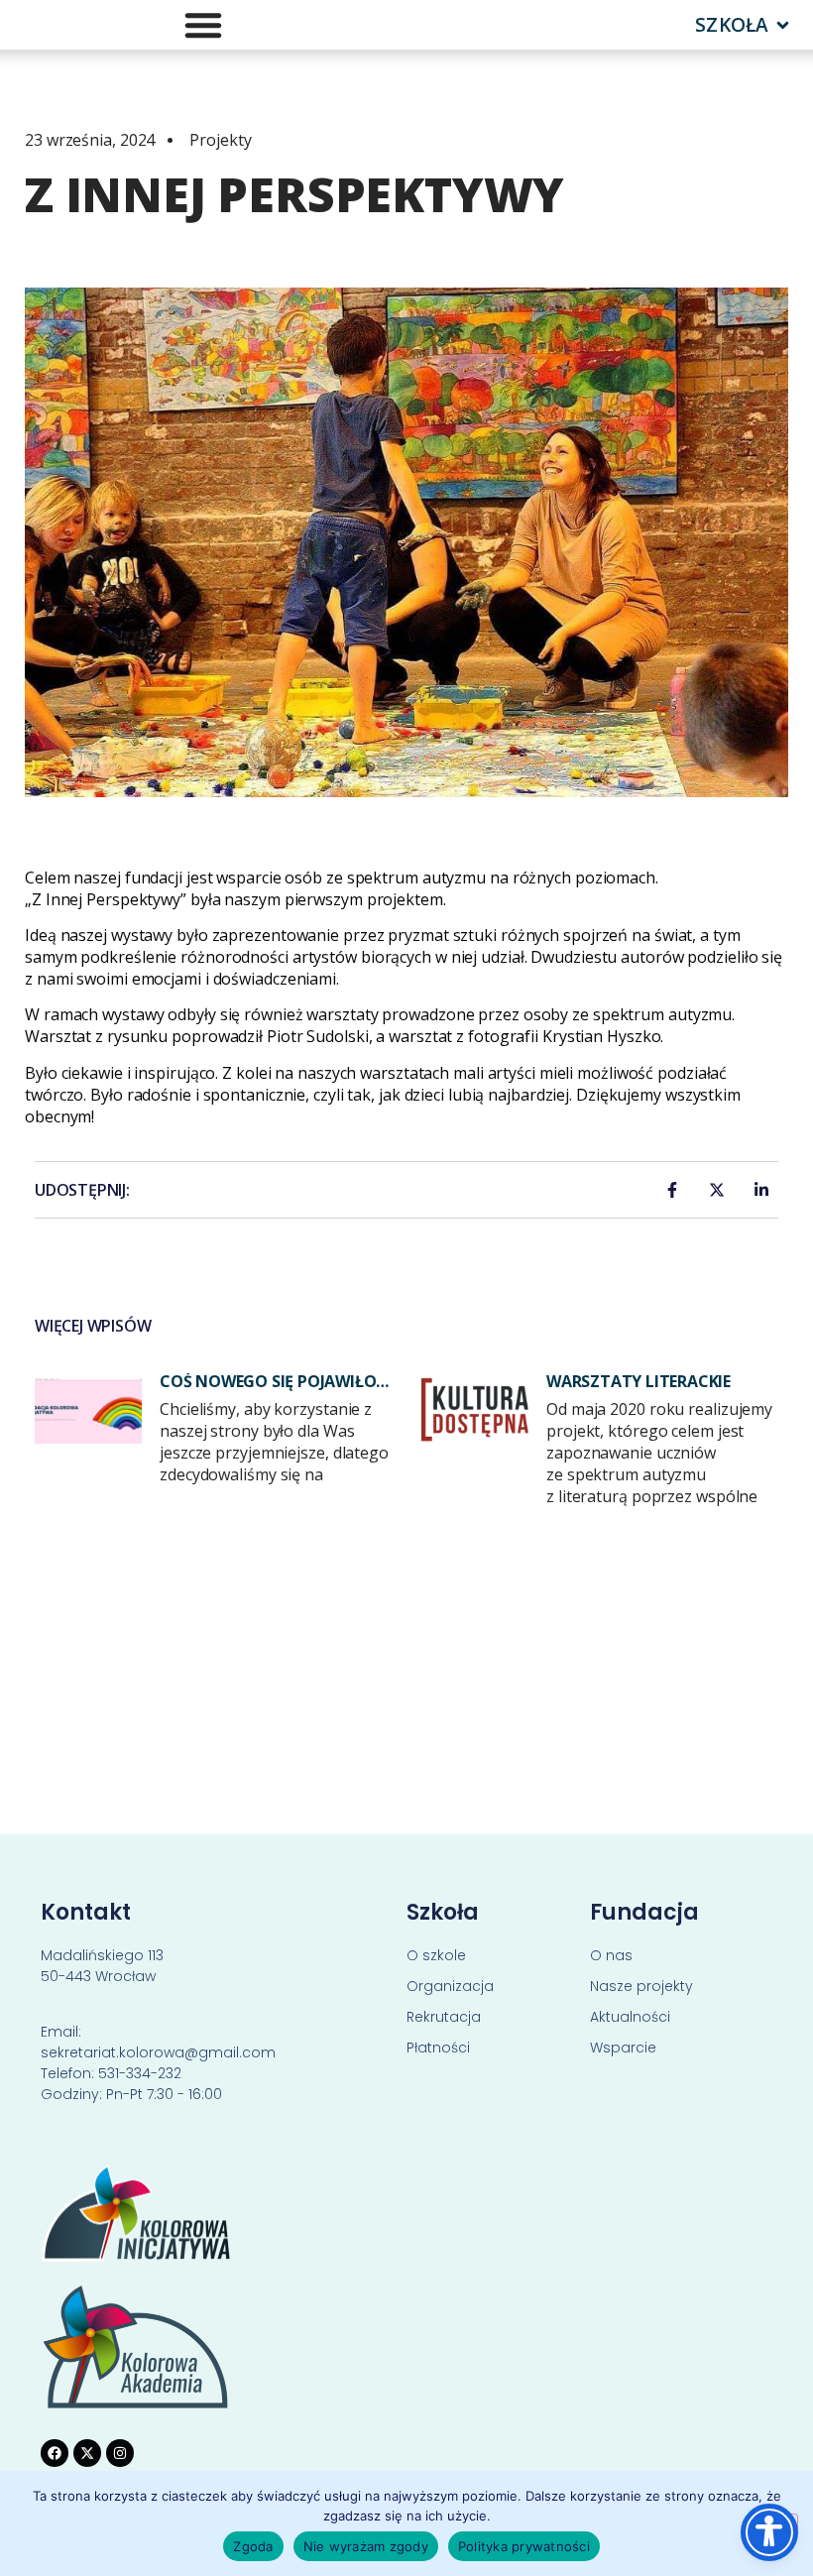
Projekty (220, 140)
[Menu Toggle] (203, 25)
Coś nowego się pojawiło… (274, 1381)
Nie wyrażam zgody (366, 2546)
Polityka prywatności (524, 2546)
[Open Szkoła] (783, 25)
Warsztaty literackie (639, 1381)
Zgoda (253, 2546)
